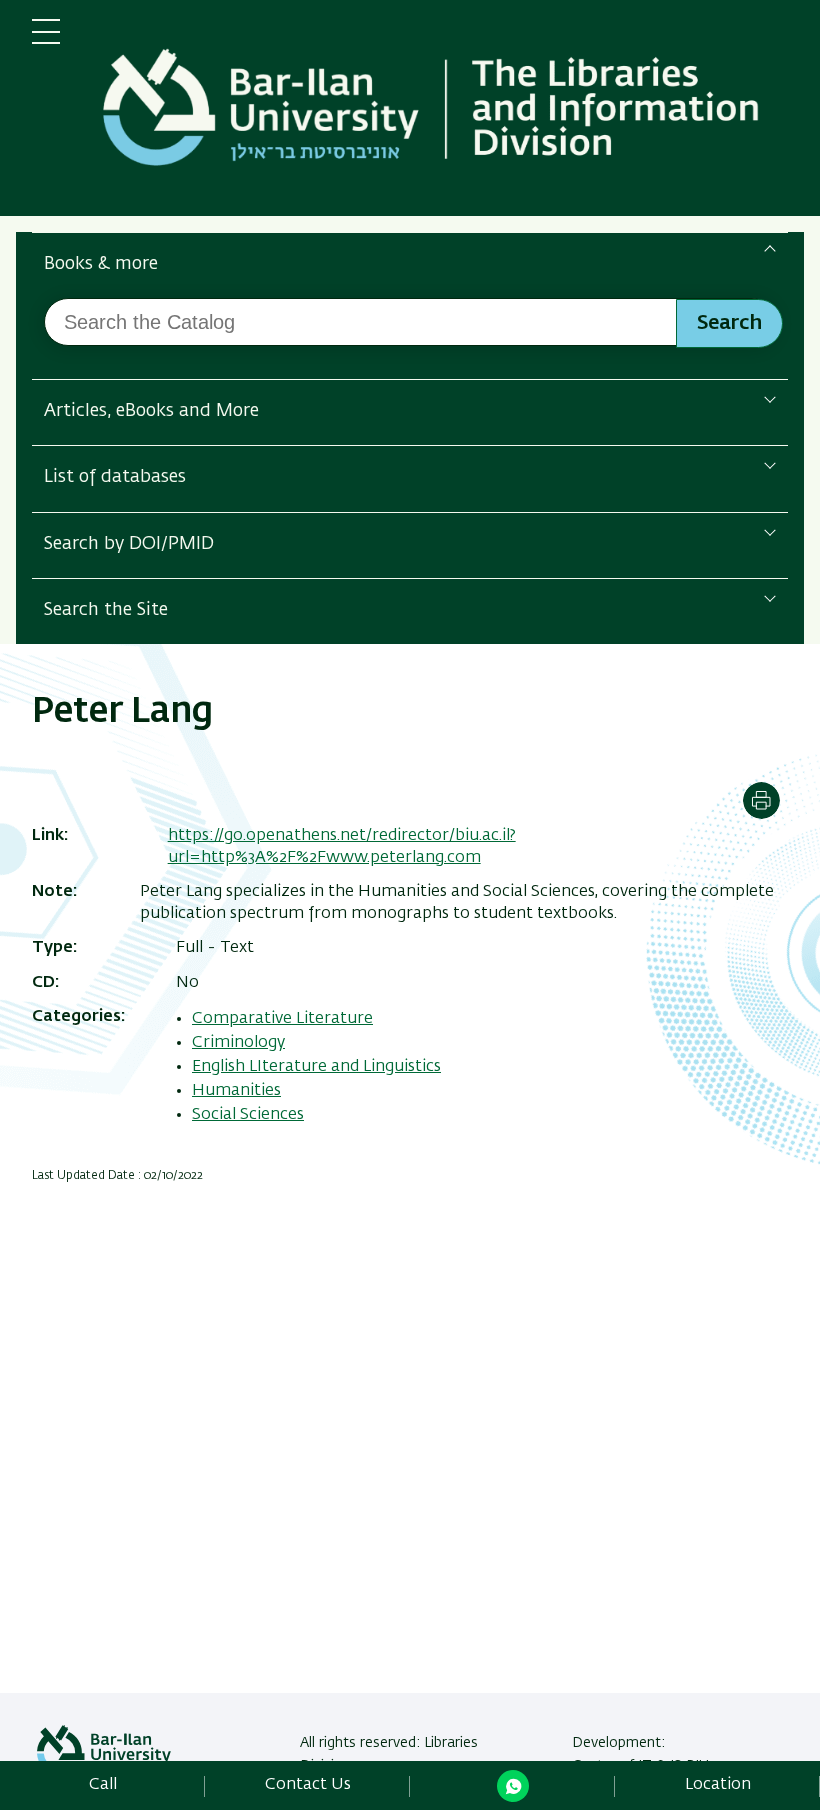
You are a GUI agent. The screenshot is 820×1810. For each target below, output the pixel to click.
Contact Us (308, 1785)
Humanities (236, 1091)
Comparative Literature (282, 1019)
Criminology (238, 1043)
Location (718, 1785)
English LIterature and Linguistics (316, 1067)
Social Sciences (248, 1115)
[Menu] (46, 40)
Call (103, 1785)
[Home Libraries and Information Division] (440, 112)
